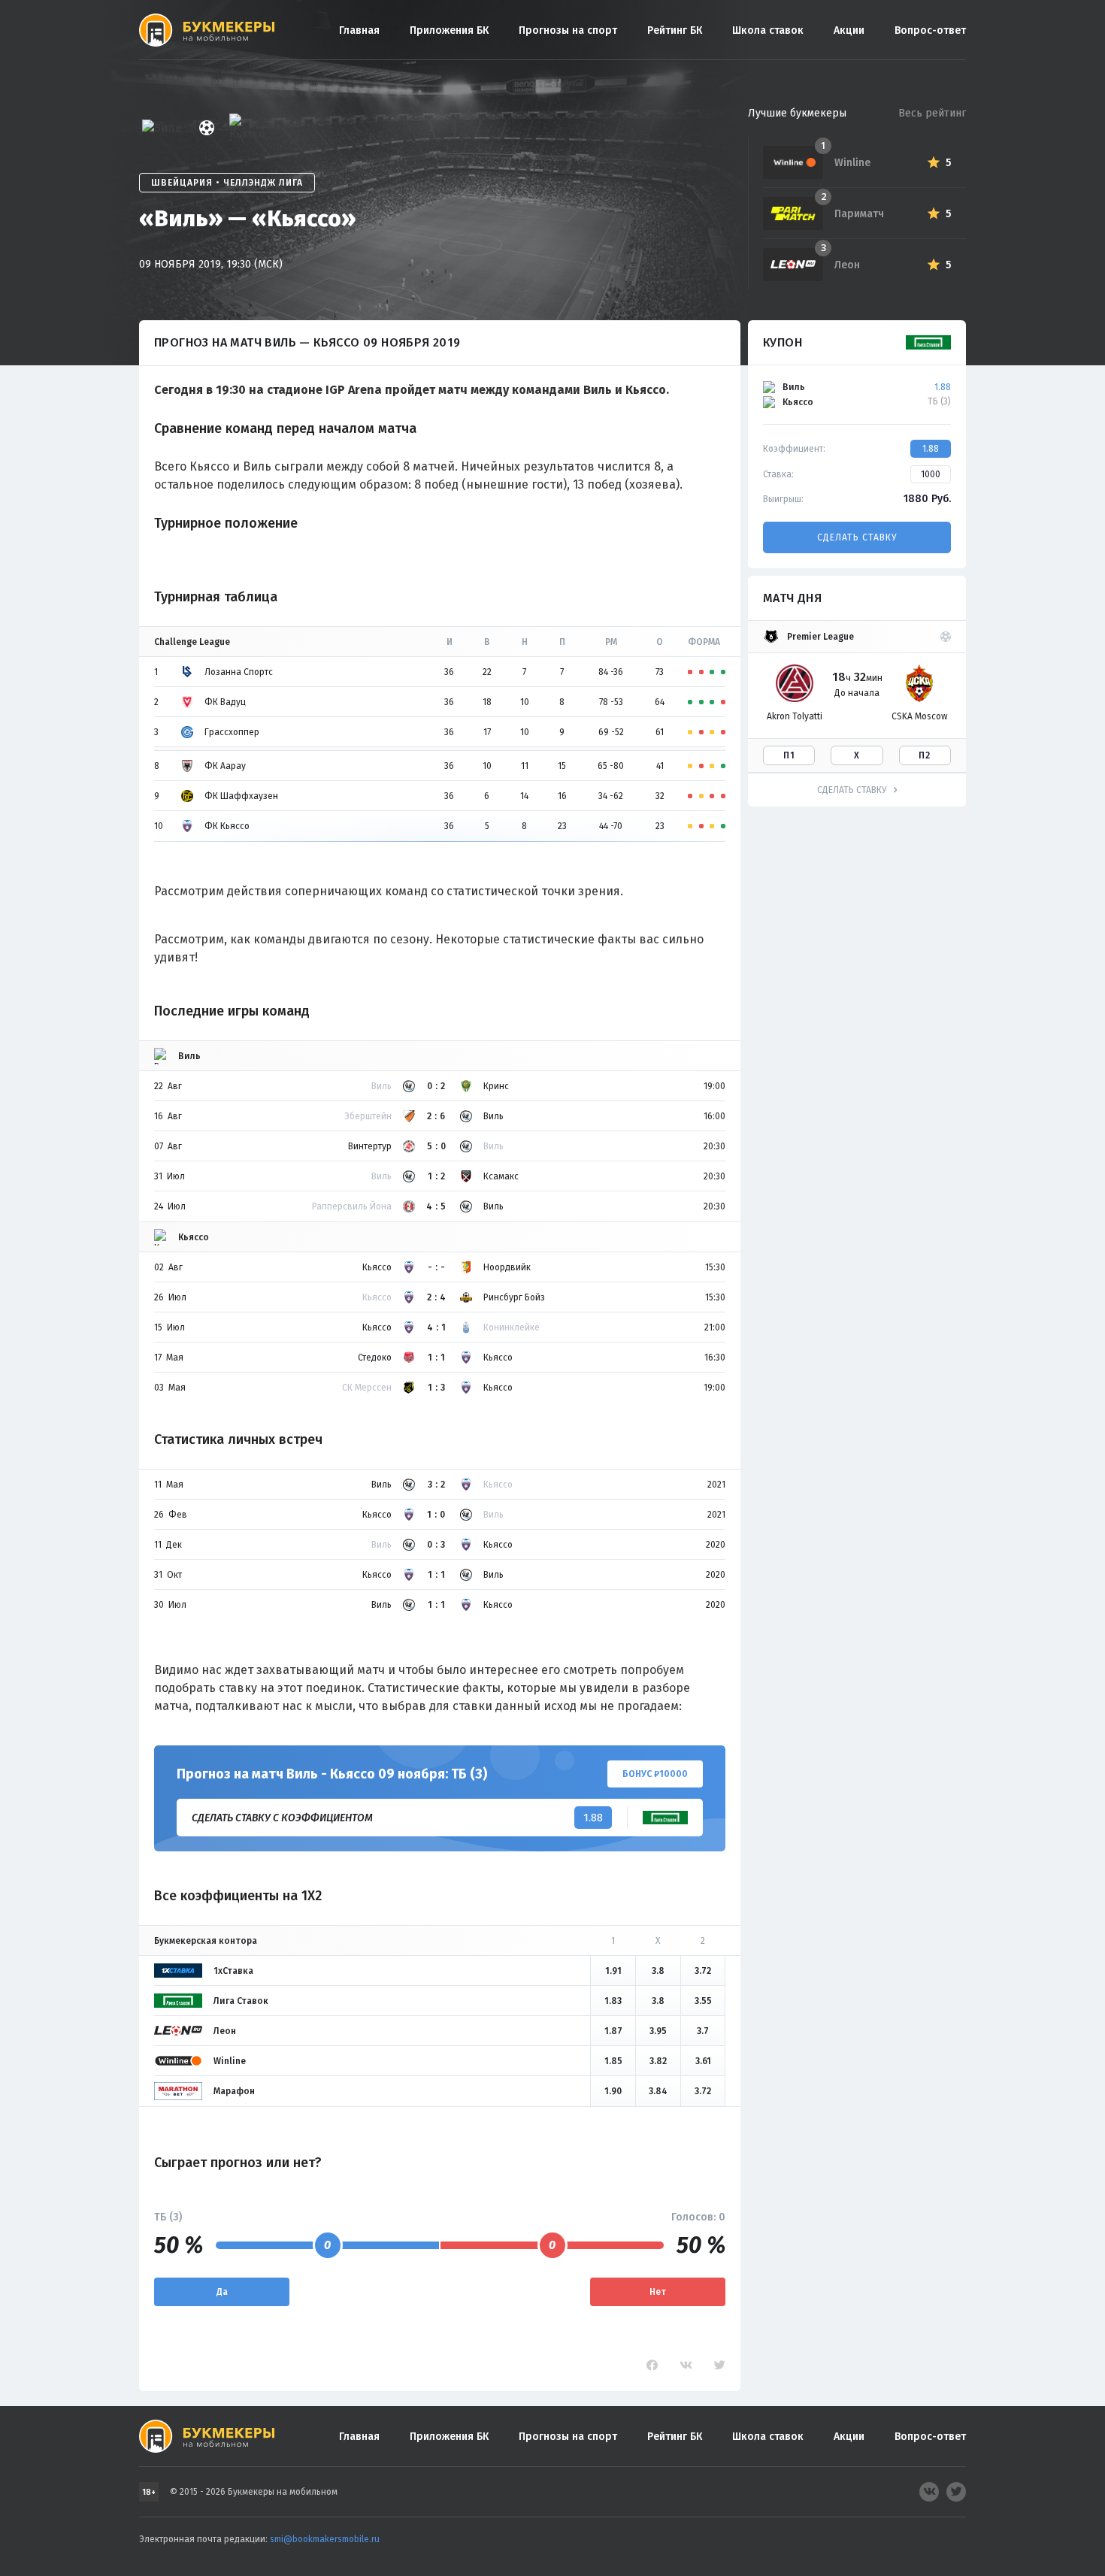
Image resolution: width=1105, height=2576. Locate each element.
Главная (359, 30)
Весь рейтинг (932, 113)
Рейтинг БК (675, 30)
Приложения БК (449, 30)
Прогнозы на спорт (568, 30)
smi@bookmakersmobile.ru (325, 2539)
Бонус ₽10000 (655, 1774)
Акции (849, 30)
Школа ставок (768, 30)
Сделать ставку (857, 537)
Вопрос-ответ (930, 30)
